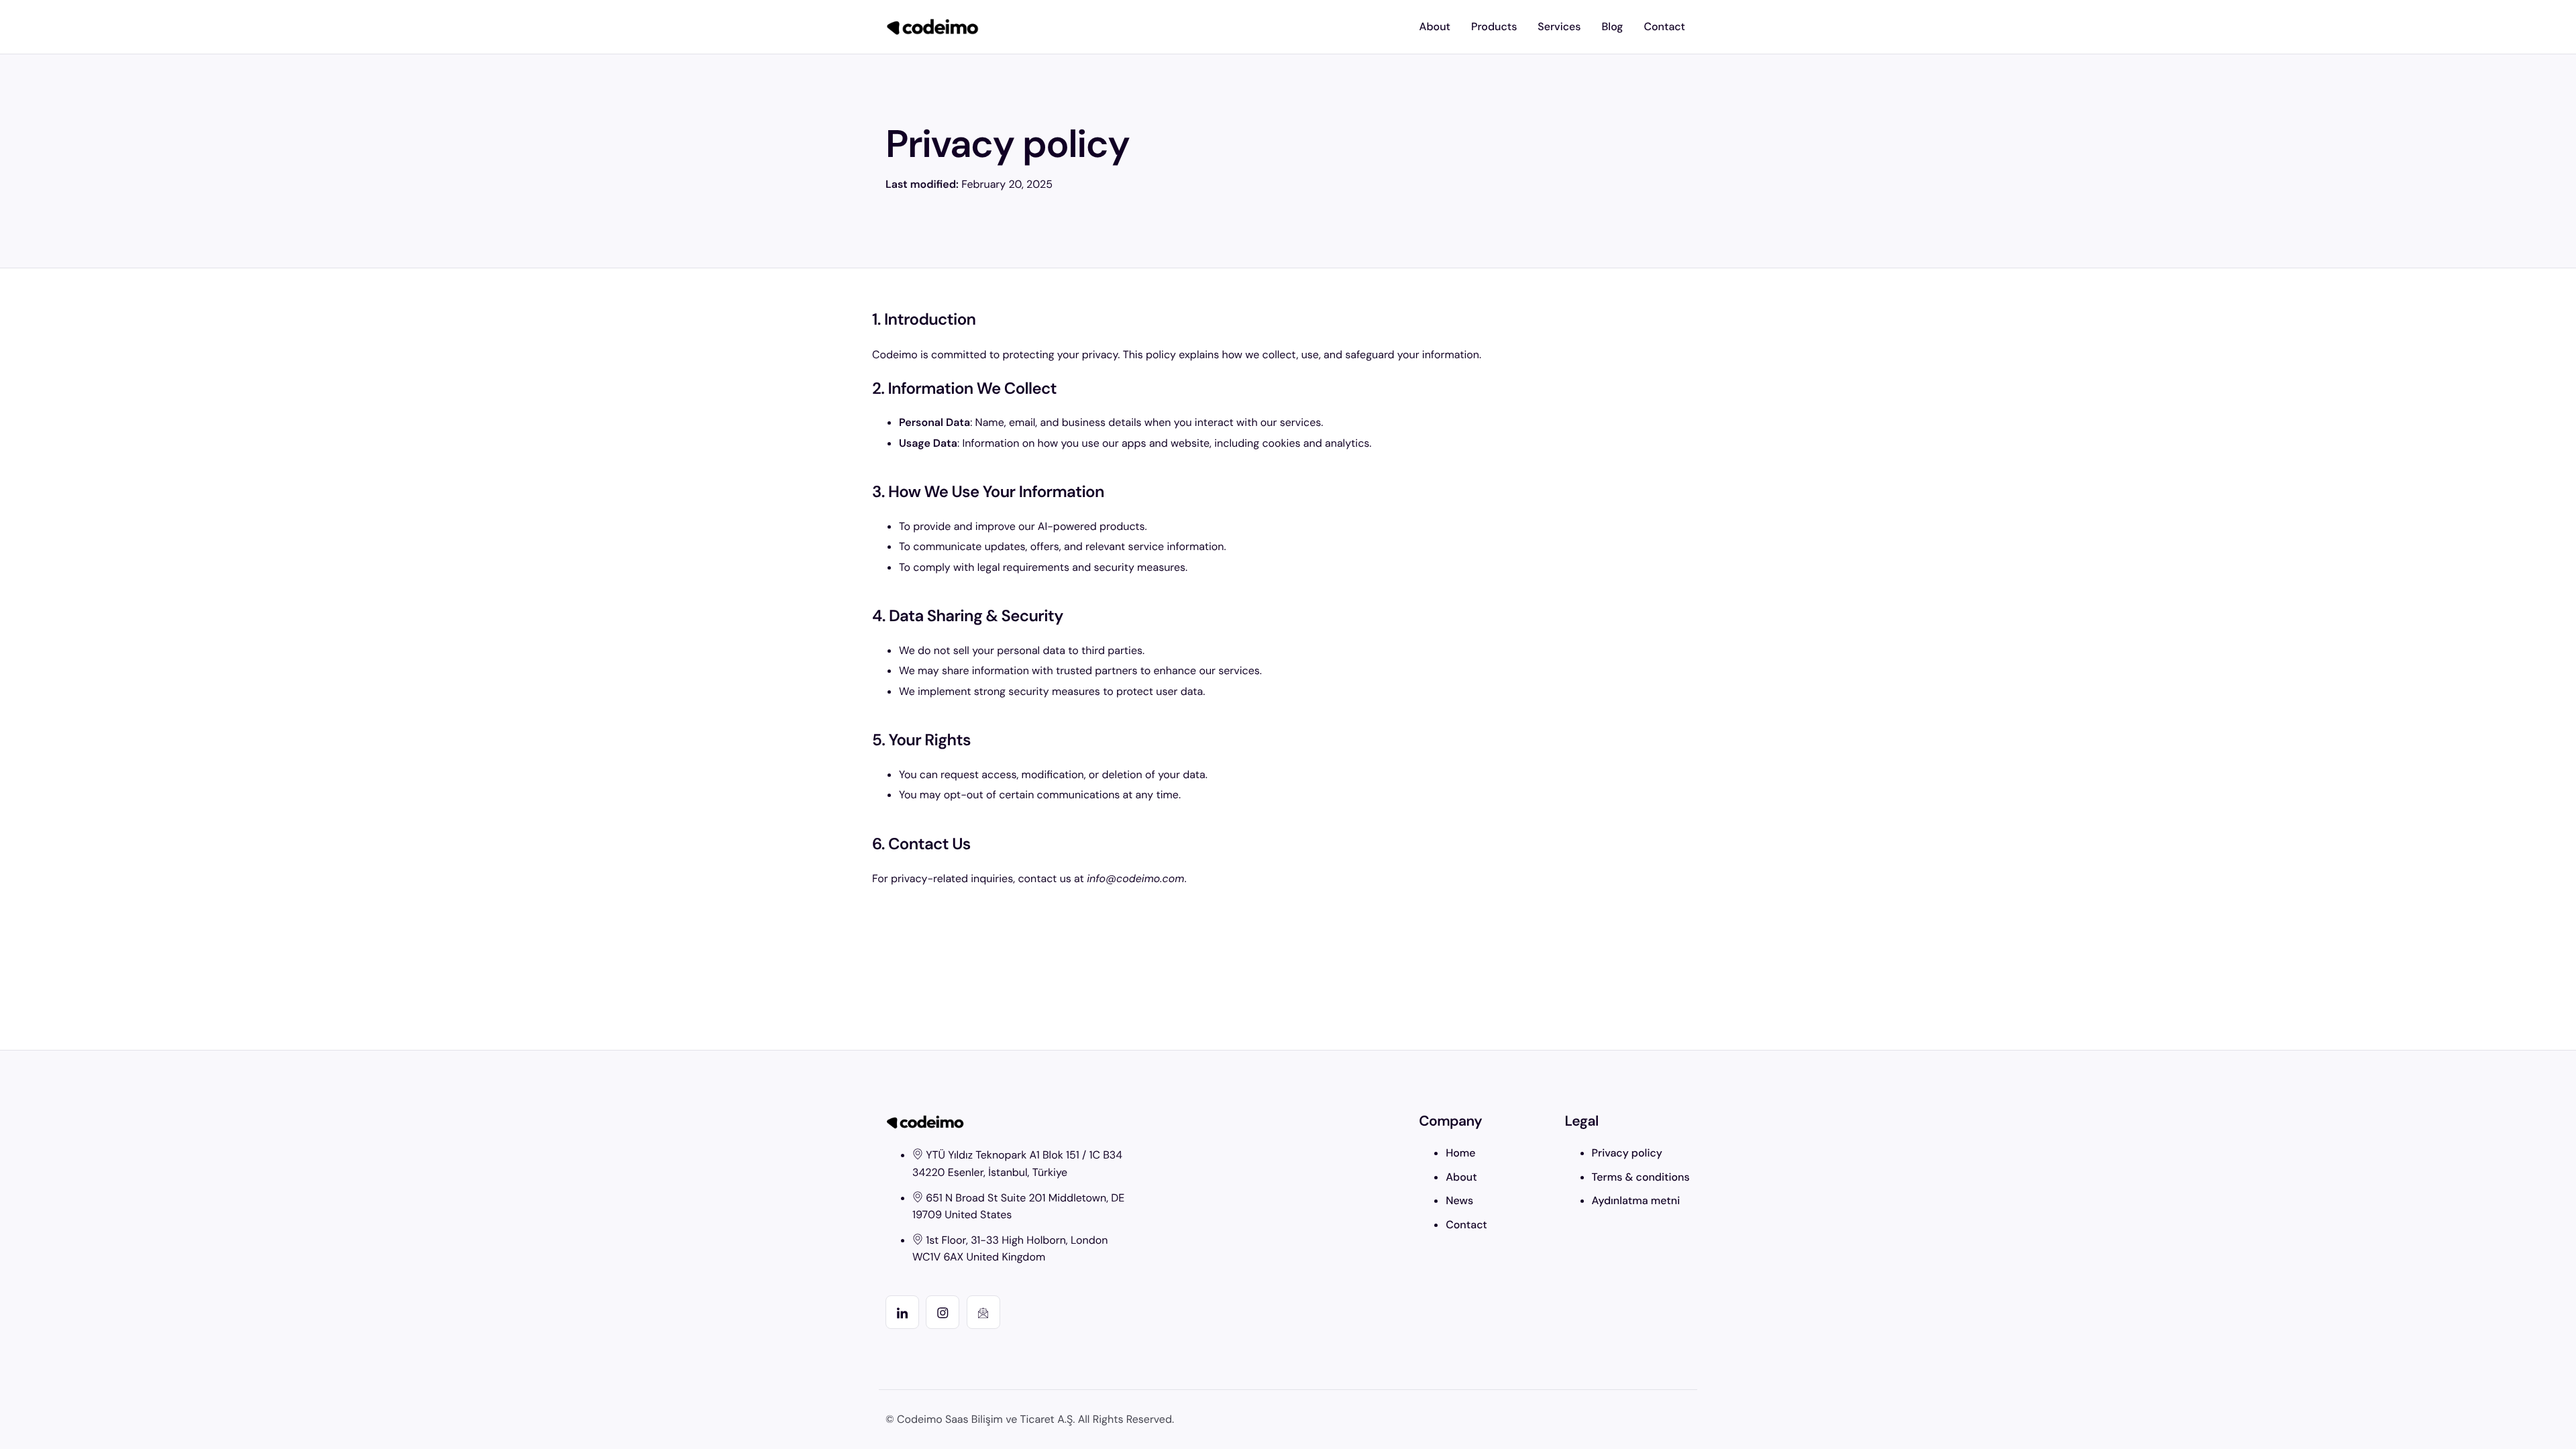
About (1435, 26)
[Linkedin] (902, 1312)
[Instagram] (943, 1312)
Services (1559, 26)
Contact (1664, 26)
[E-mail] (983, 1312)
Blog (1613, 26)
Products (1494, 26)
